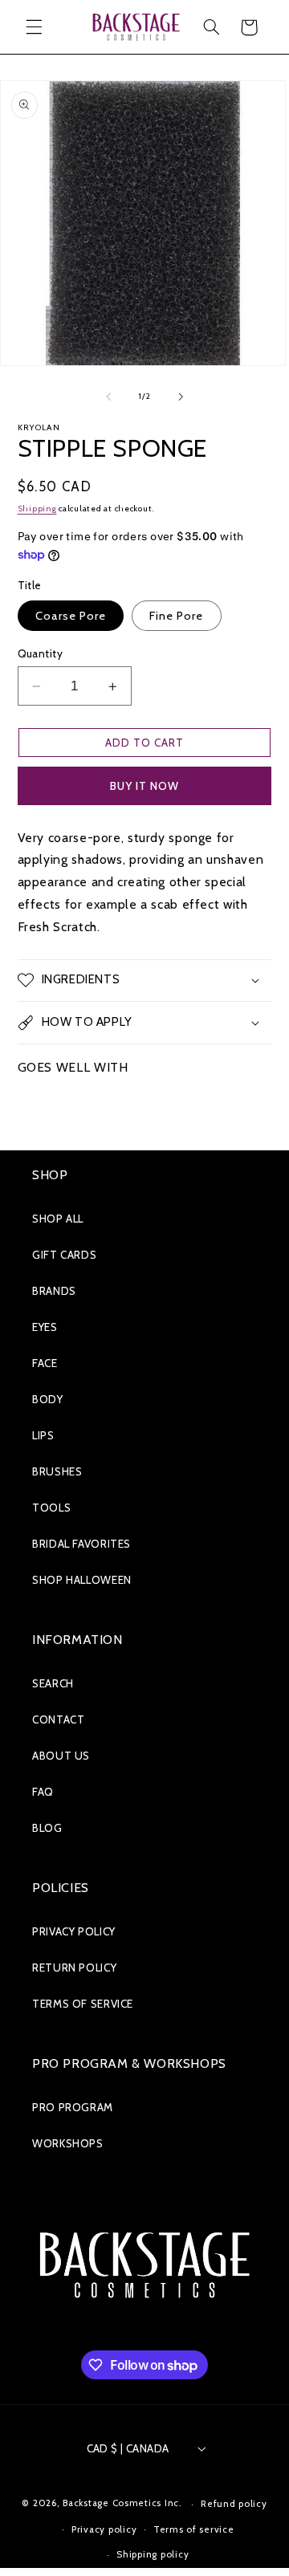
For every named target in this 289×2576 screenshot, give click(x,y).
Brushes (57, 1471)
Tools (51, 1508)
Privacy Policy (74, 1931)
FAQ (43, 1792)
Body (48, 1399)
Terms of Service (83, 2004)
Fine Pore (176, 616)
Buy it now (145, 786)
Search (53, 1683)
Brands (54, 1291)
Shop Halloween (82, 1580)
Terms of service (194, 2529)
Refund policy (234, 2504)
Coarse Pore (71, 616)
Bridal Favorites (81, 1544)
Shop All (58, 1219)
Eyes (45, 1327)
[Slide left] (108, 397)
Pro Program (73, 2107)
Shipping (37, 509)
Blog (47, 1828)
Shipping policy (153, 2554)
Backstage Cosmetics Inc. (122, 2504)
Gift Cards (64, 1255)
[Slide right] (181, 397)
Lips (43, 1435)
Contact (58, 1719)
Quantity (40, 653)
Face (45, 1363)
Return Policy (74, 1968)
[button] (34, 27)
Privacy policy (104, 2529)
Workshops (68, 2143)
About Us (61, 1756)
